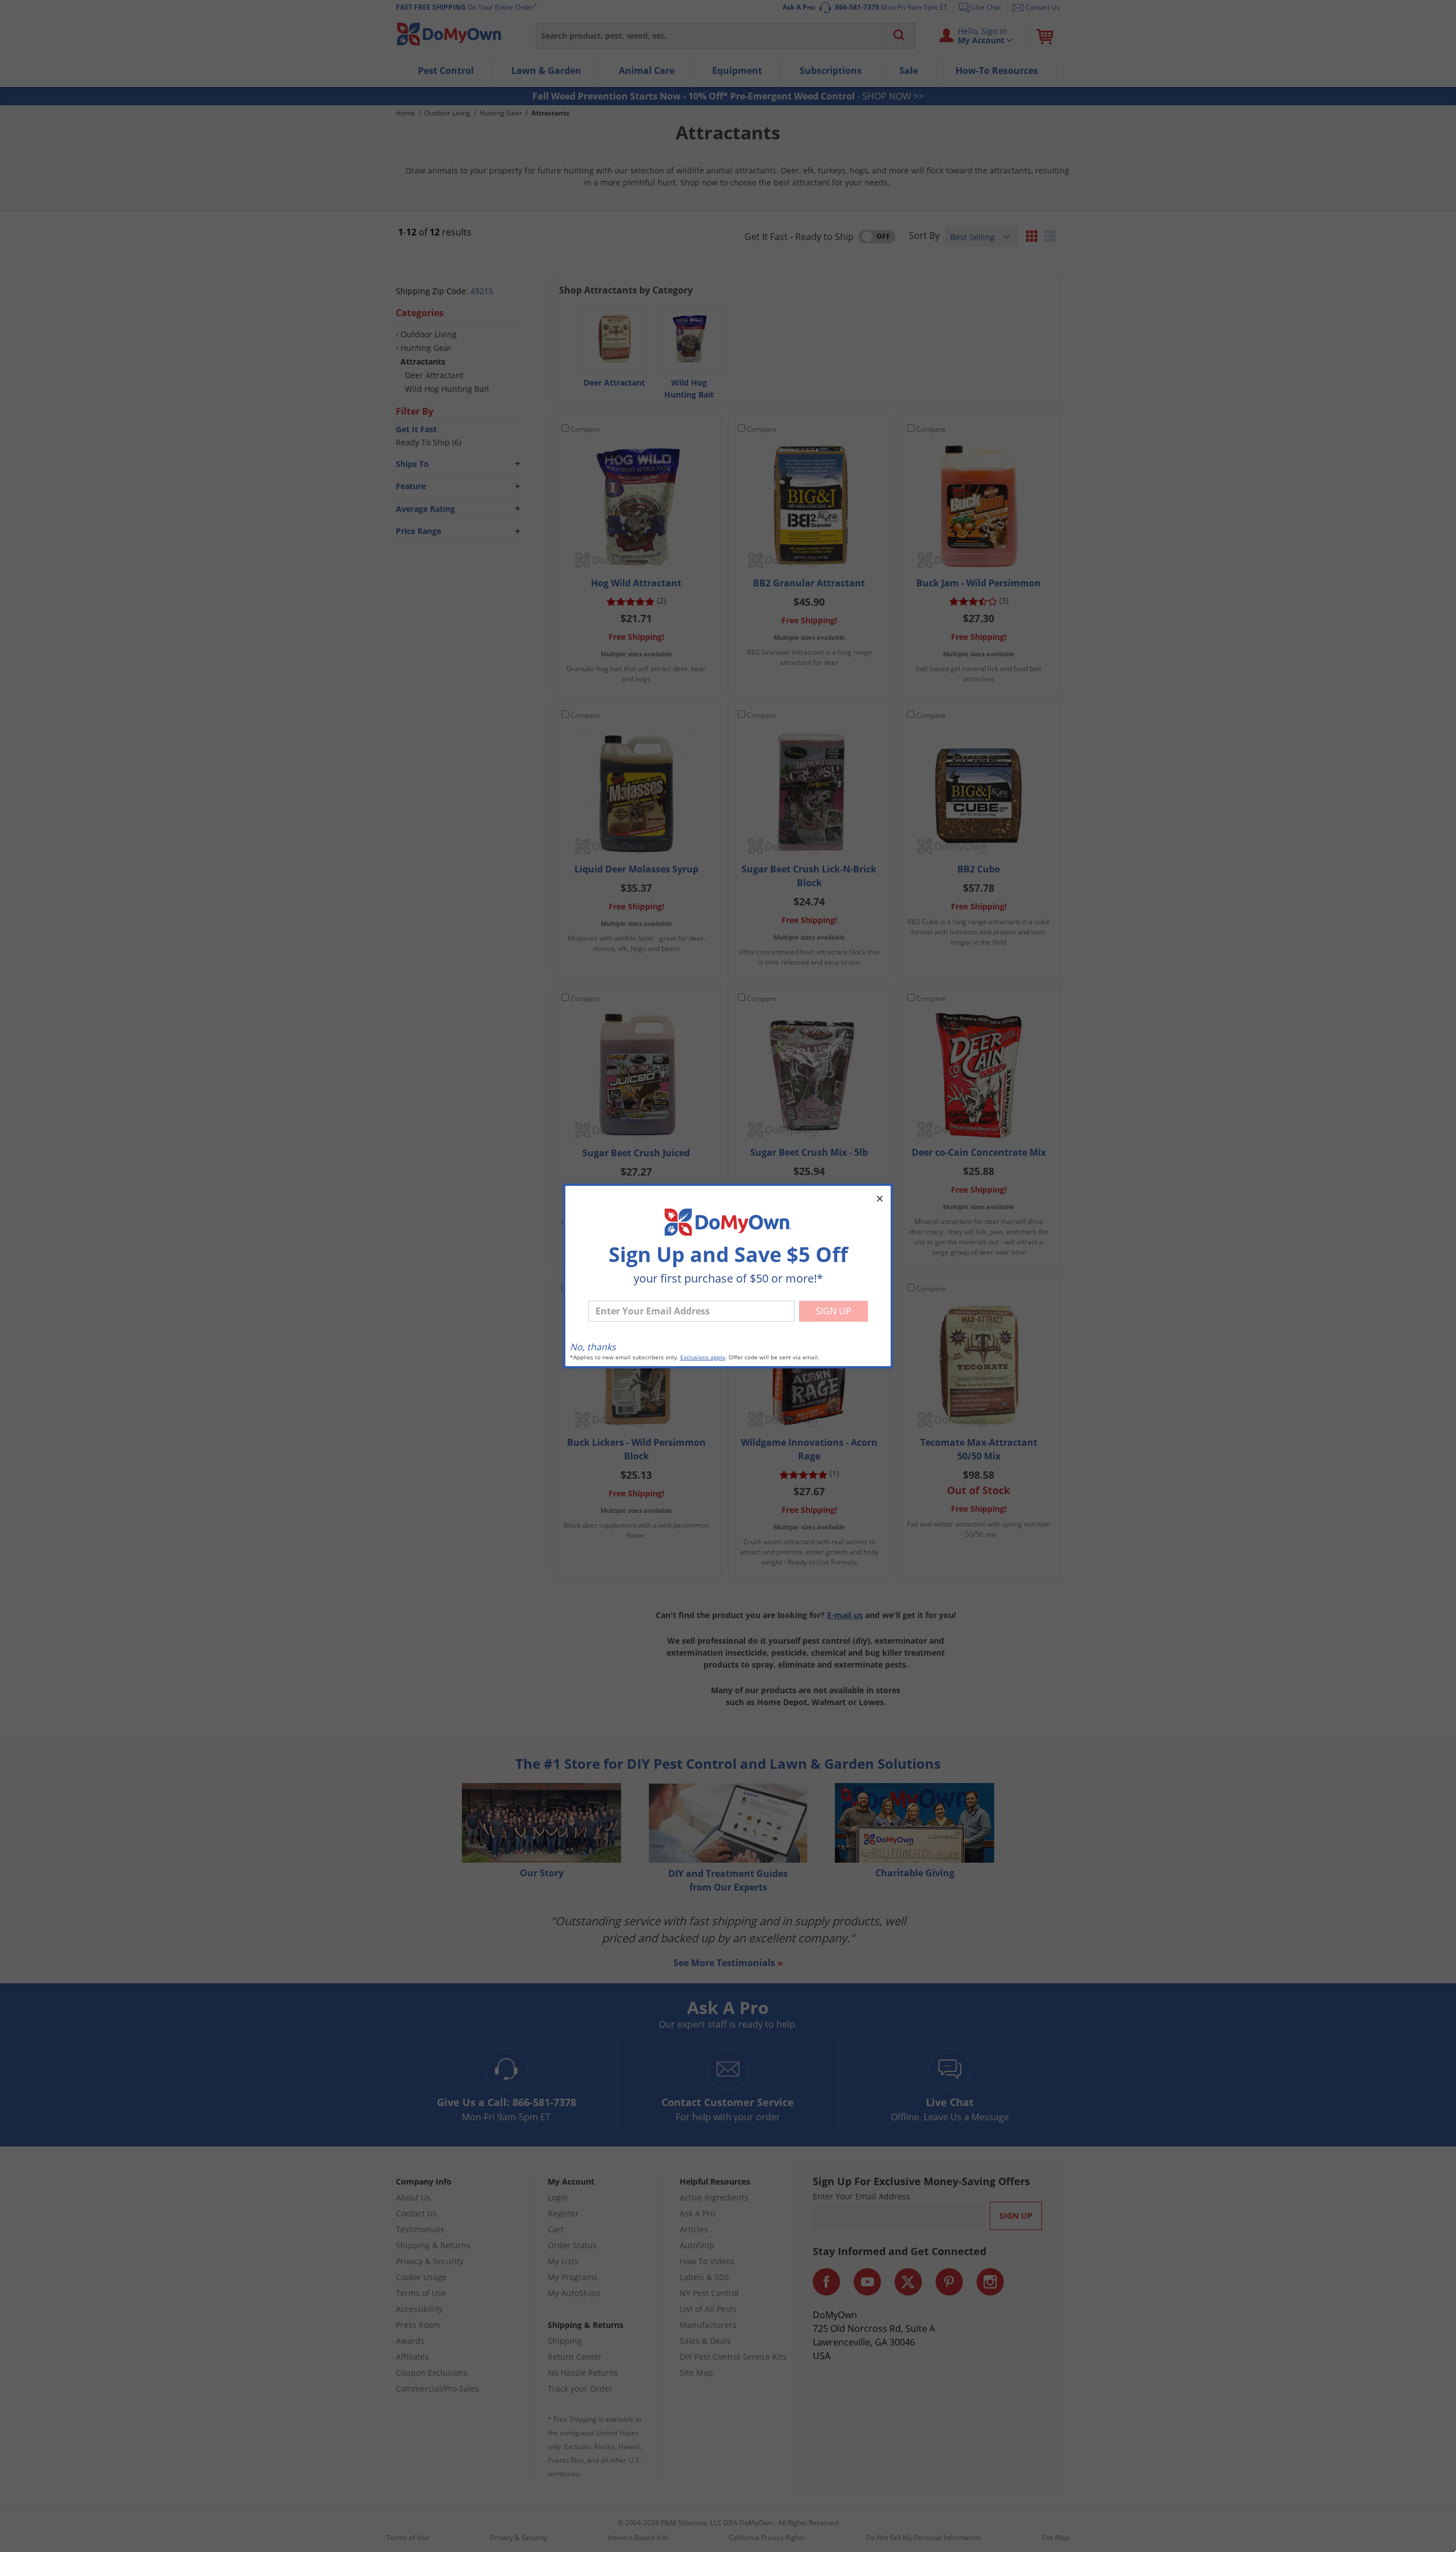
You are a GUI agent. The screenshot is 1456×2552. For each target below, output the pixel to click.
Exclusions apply (703, 1357)
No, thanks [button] (593, 1347)
